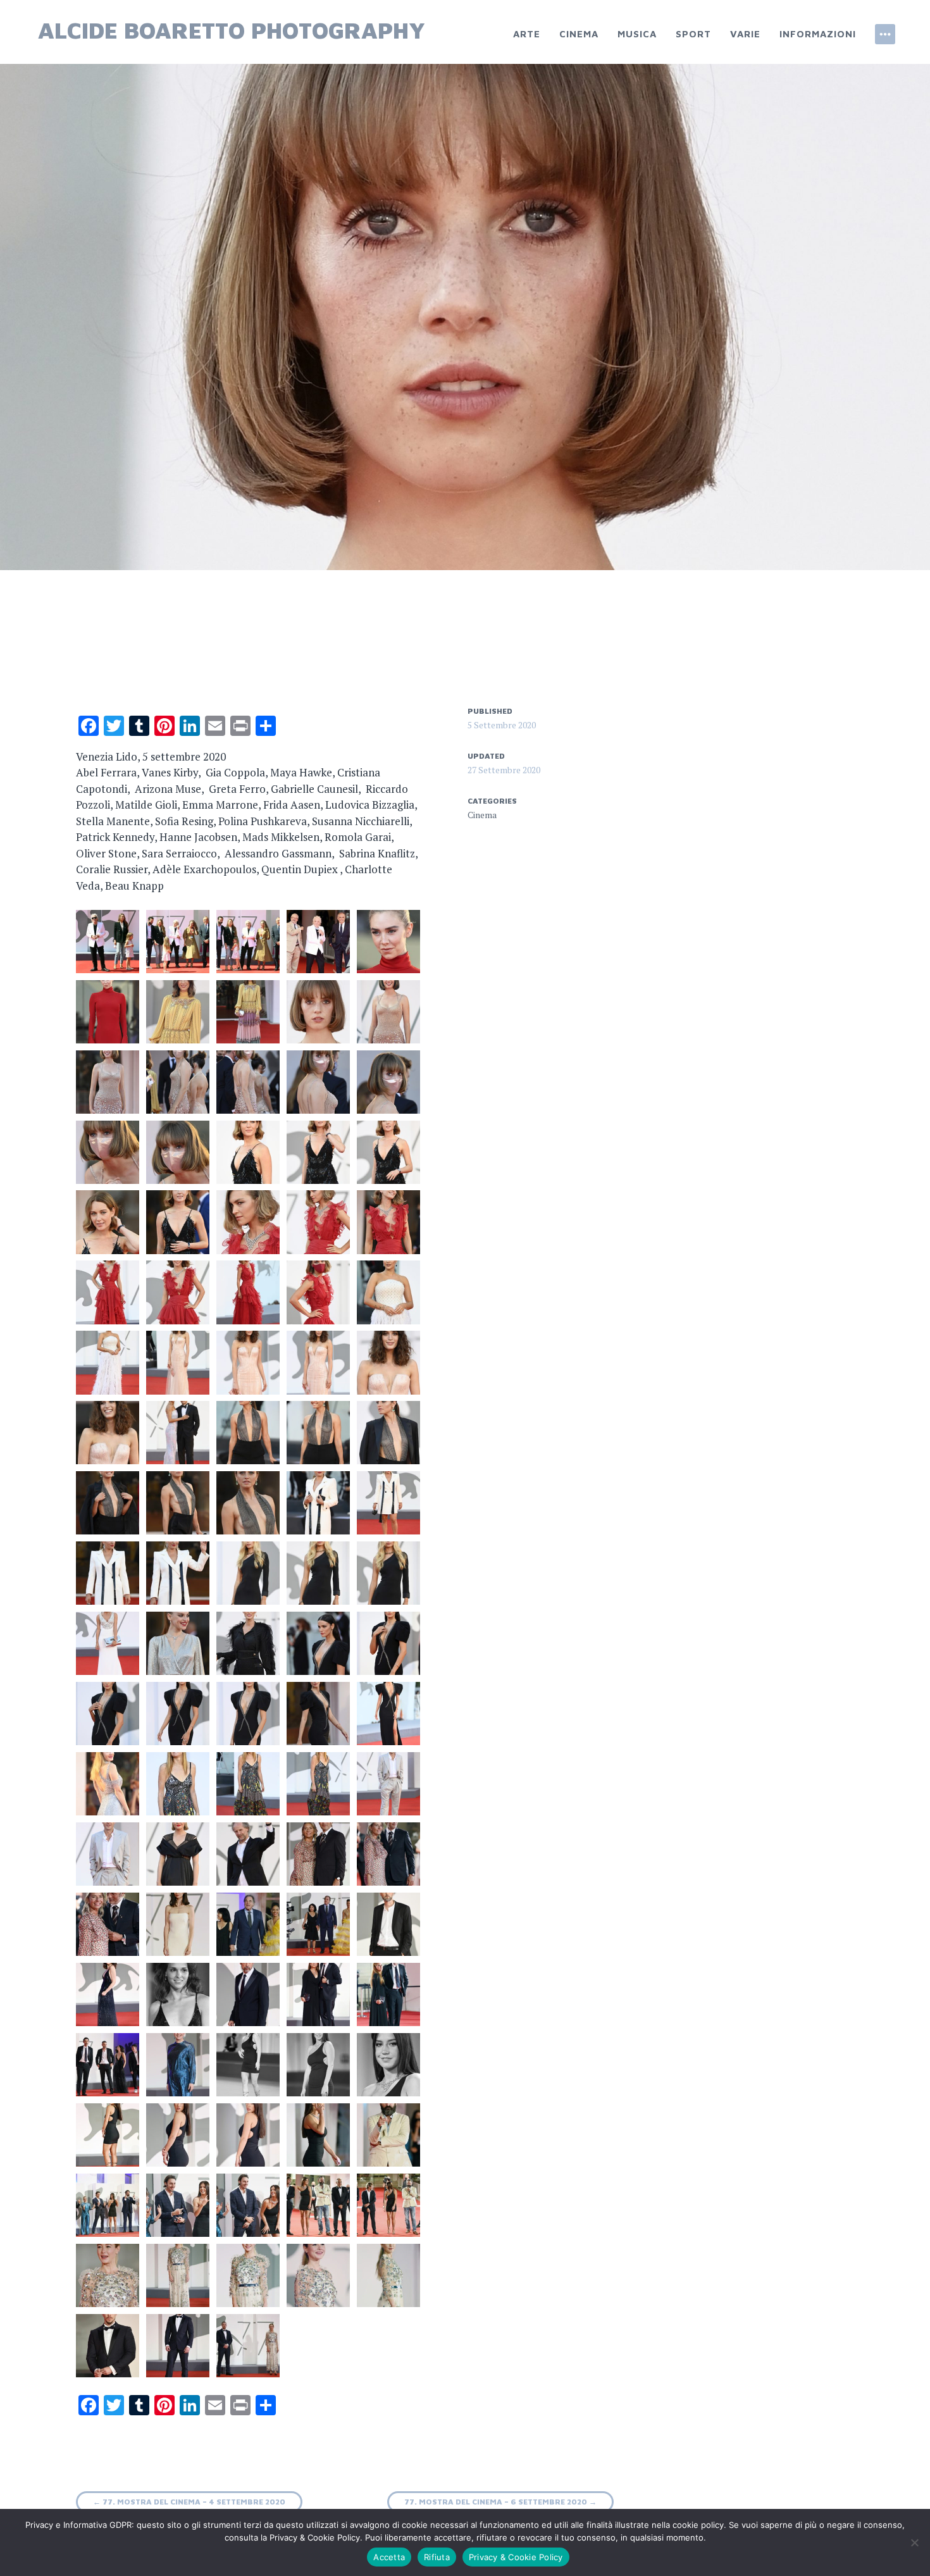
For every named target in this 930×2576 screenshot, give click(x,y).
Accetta (389, 2557)
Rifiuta (437, 2557)
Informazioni (818, 34)
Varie (745, 34)
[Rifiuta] (914, 2542)
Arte (527, 34)
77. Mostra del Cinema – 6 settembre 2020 (500, 2502)
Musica (637, 34)
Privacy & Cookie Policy (516, 2557)
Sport (693, 34)
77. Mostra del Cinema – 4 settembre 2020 (189, 2502)
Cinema (579, 34)
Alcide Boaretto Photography (232, 30)
